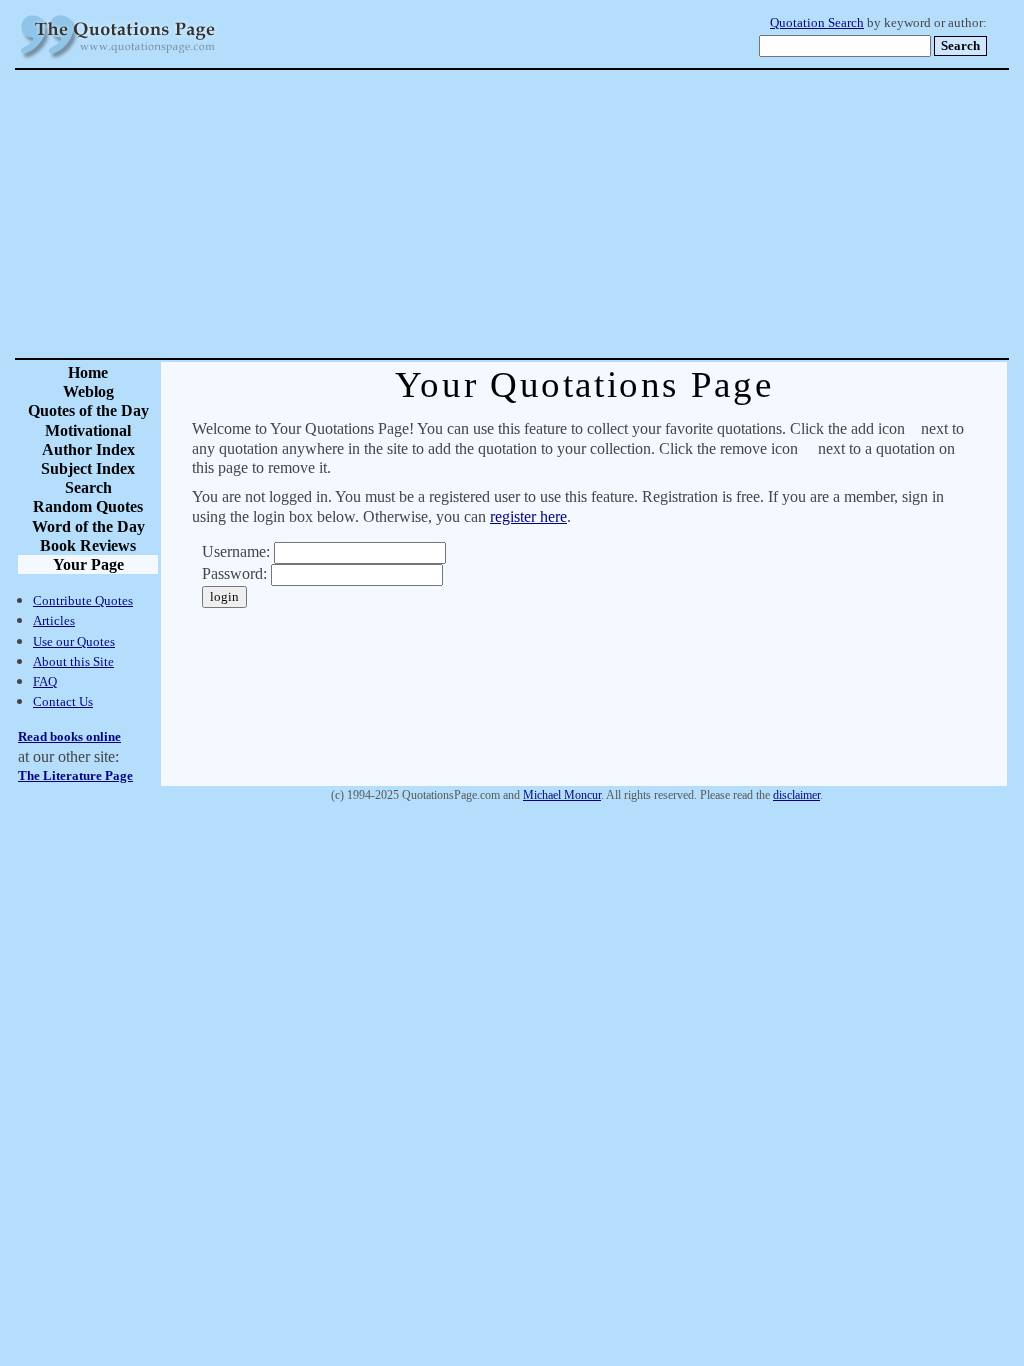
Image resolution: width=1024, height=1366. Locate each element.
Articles (54, 620)
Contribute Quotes (83, 600)
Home (88, 372)
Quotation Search (817, 23)
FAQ (45, 681)
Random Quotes (88, 506)
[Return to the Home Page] (118, 59)
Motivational (88, 430)
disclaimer (796, 795)
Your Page (88, 564)
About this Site (73, 661)
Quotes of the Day (88, 410)
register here (528, 516)
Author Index (88, 449)
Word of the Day (88, 526)
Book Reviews (88, 545)
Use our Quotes (74, 641)
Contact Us (63, 701)
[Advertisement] (582, 214)
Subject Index (88, 468)
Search (88, 487)
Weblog (88, 391)
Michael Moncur (562, 795)
